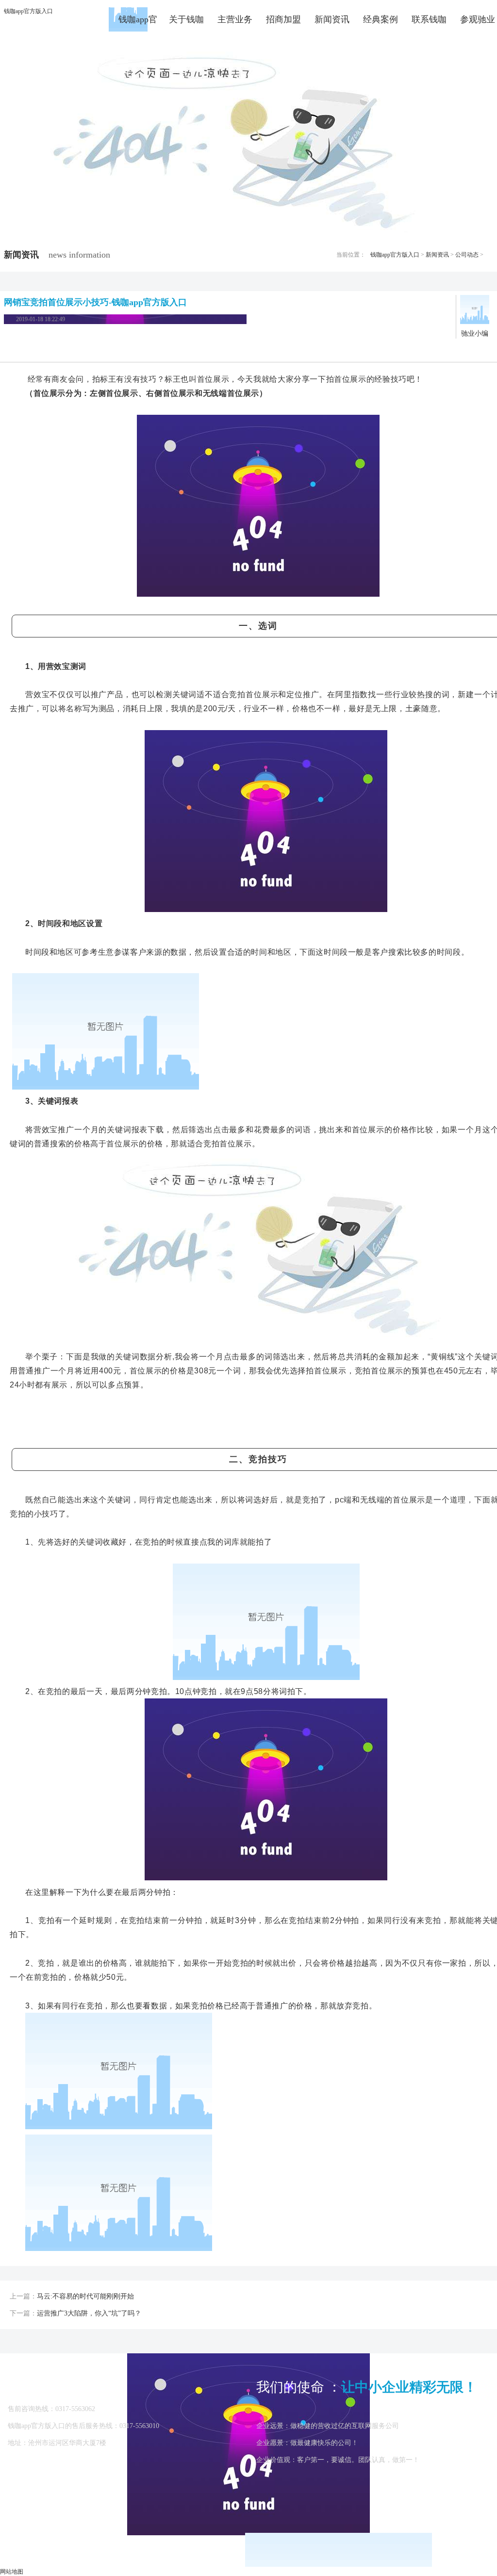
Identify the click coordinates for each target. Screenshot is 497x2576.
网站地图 (12, 2572)
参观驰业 (478, 19)
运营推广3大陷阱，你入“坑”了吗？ (89, 2313)
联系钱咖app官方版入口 (429, 23)
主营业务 (235, 19)
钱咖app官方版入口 (28, 11)
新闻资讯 (332, 19)
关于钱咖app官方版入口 (186, 23)
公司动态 (467, 255)
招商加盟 (283, 19)
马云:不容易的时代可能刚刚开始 (85, 2296)
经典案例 (381, 19)
